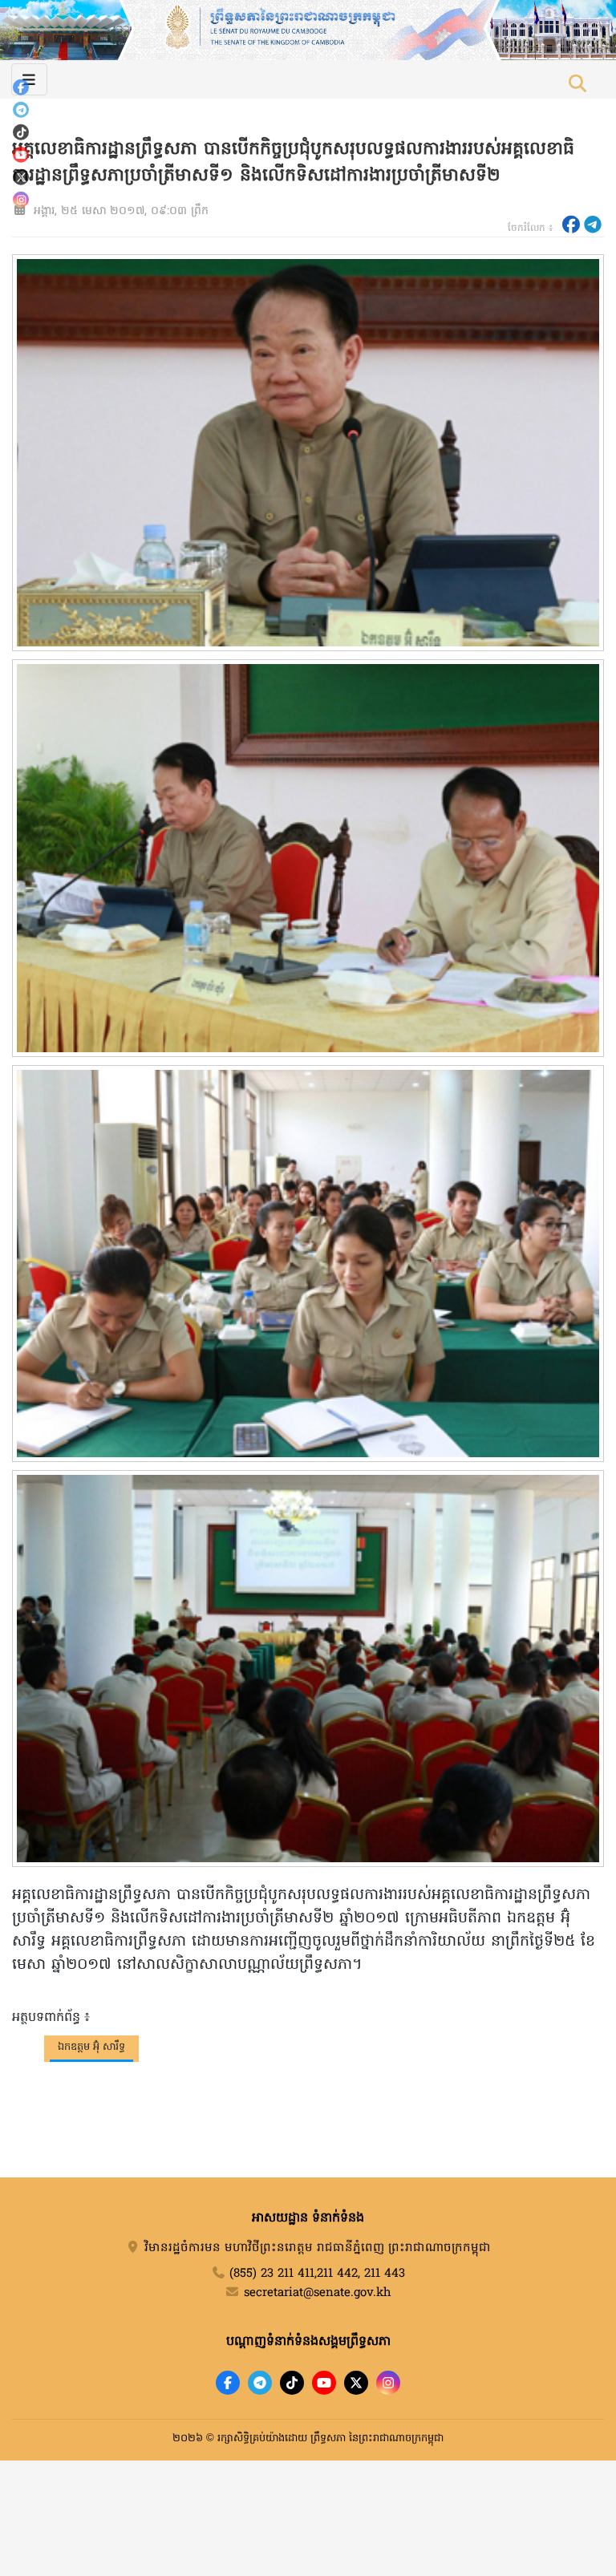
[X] (356, 2383)
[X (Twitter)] (21, 177)
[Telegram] (21, 110)
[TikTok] (21, 132)
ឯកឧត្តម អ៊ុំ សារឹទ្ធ (91, 2047)
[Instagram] (21, 200)
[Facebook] (21, 87)
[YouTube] (21, 155)
